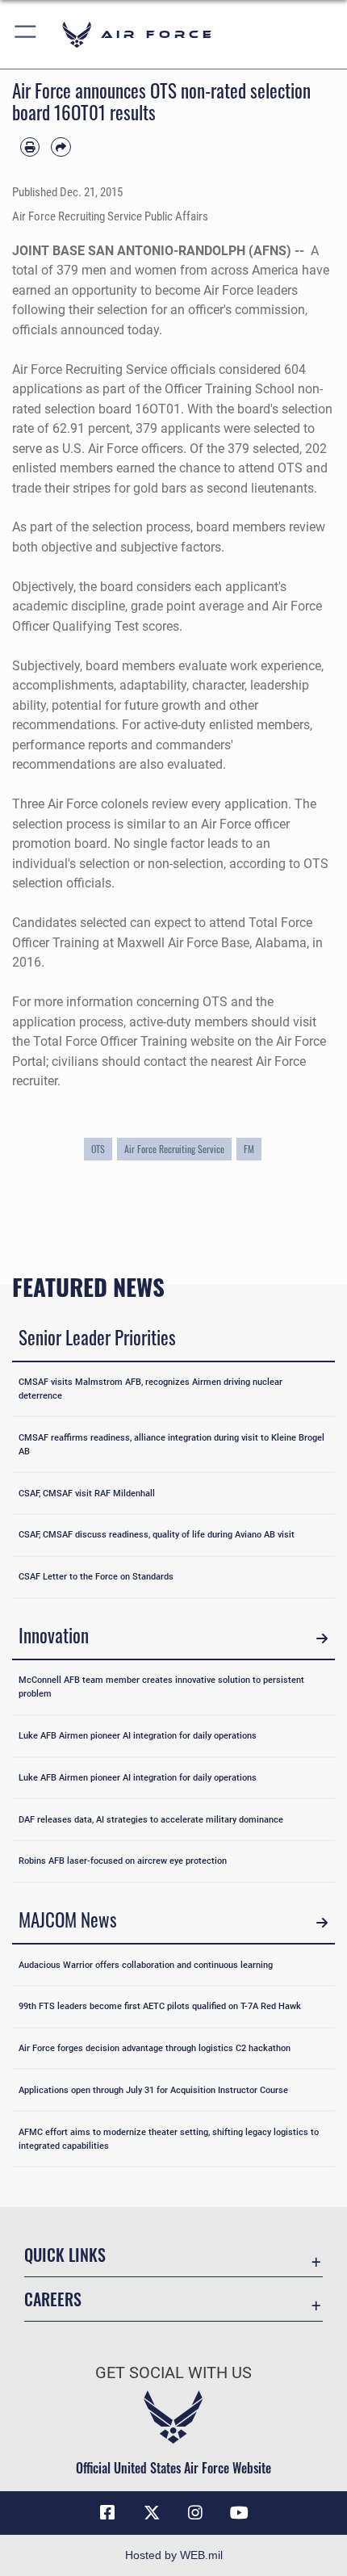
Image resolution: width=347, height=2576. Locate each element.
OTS (98, 1149)
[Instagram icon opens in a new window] (195, 2513)
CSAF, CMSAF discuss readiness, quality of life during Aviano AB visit (157, 1534)
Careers (53, 2299)
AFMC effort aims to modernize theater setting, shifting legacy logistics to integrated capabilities (169, 2139)
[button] (26, 34)
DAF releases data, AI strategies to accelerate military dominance (151, 1819)
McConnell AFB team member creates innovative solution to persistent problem (161, 1687)
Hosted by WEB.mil (174, 2555)
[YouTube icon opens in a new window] (240, 2513)
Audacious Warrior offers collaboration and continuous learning (146, 1965)
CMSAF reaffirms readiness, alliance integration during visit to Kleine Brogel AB (171, 1444)
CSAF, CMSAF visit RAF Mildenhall (87, 1493)
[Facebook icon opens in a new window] (107, 2513)
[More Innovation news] (322, 1638)
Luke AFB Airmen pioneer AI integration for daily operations (138, 1735)
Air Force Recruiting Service (174, 1149)
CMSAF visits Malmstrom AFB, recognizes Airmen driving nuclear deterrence (151, 1389)
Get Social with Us (173, 2373)
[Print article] (30, 147)
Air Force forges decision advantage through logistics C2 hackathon (155, 2048)
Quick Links (65, 2255)
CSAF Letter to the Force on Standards (96, 1576)
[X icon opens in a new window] (152, 2513)
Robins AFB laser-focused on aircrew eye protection (123, 1861)
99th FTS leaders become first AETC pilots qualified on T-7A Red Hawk (160, 2006)
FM (249, 1149)
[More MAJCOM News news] (322, 1922)
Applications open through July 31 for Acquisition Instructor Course (153, 2090)
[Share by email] (61, 147)
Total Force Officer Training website (134, 1041)
